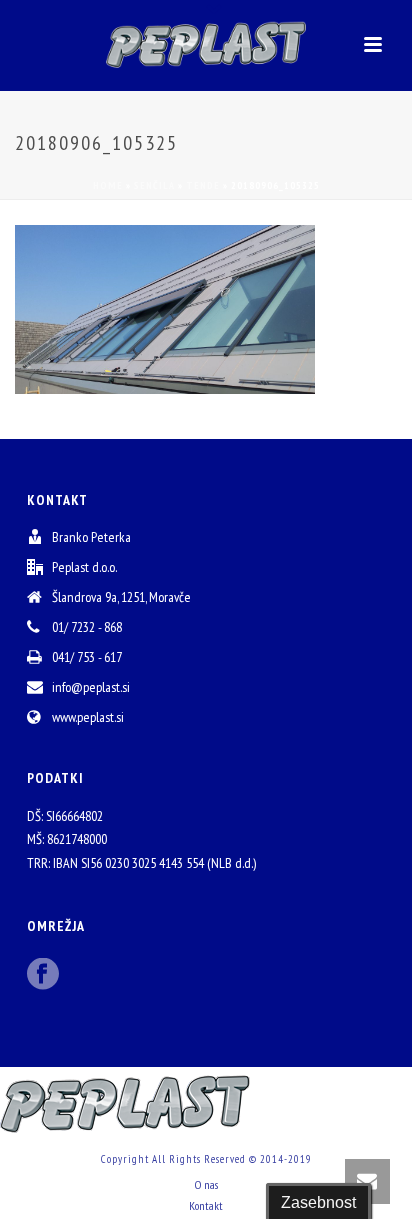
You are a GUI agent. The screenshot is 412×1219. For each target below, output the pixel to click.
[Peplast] (206, 45)
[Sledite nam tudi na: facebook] (43, 975)
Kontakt (206, 1205)
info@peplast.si (91, 687)
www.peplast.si (88, 717)
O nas (206, 1184)
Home (108, 185)
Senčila (154, 185)
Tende (203, 185)
